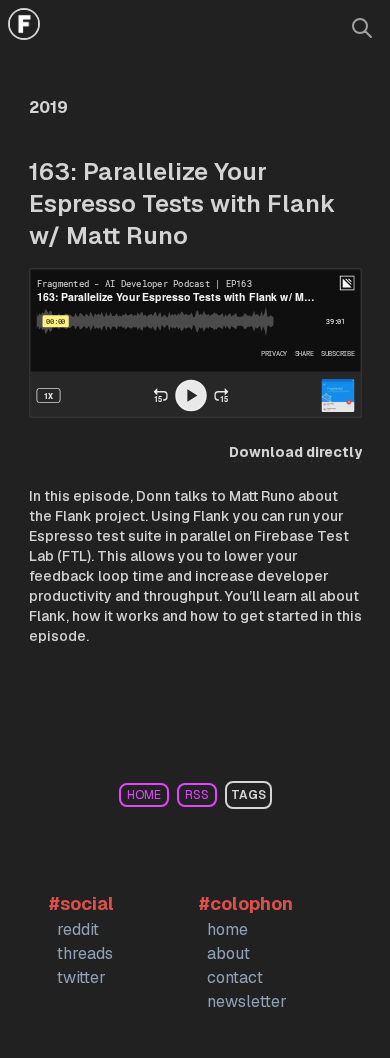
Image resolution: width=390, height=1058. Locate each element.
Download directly (295, 452)
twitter (81, 977)
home (144, 795)
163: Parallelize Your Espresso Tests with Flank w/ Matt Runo (182, 203)
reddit (78, 929)
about (228, 953)
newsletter (247, 1001)
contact (235, 977)
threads (85, 953)
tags (248, 795)
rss (197, 795)
